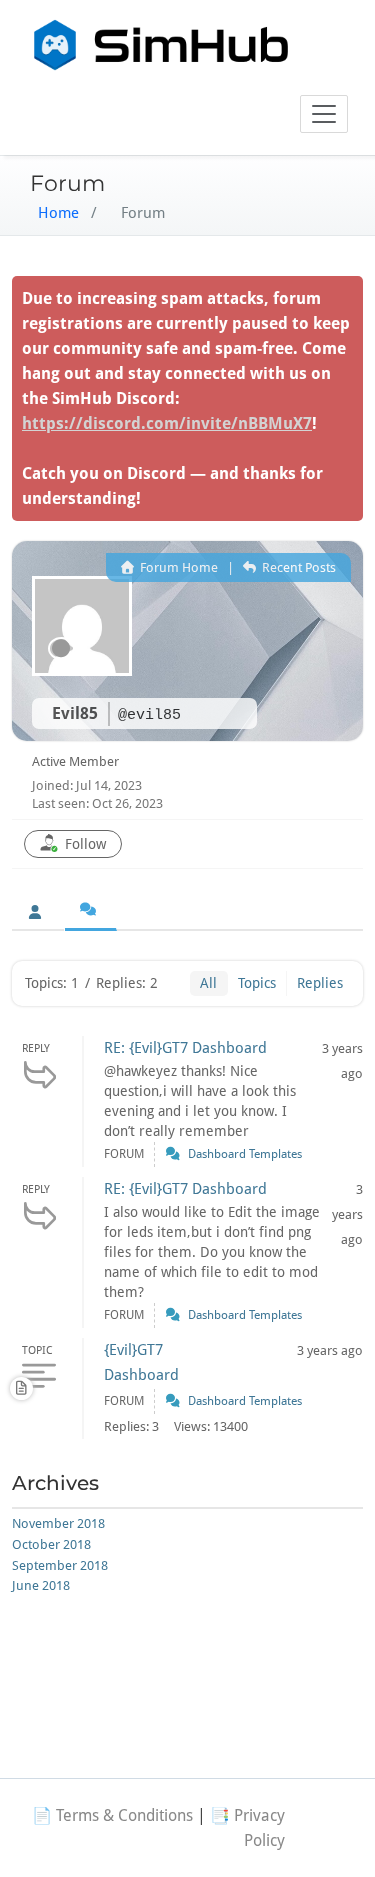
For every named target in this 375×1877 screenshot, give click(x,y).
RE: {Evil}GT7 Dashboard (185, 1048)
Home (58, 213)
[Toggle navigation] (324, 114)
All (208, 983)
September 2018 (60, 1565)
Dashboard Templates (245, 1154)
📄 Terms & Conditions (112, 1815)
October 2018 (51, 1544)
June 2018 (41, 1585)
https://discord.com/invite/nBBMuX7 (167, 423)
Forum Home (177, 567)
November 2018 (58, 1523)
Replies (320, 983)
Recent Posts (297, 567)
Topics (257, 983)
